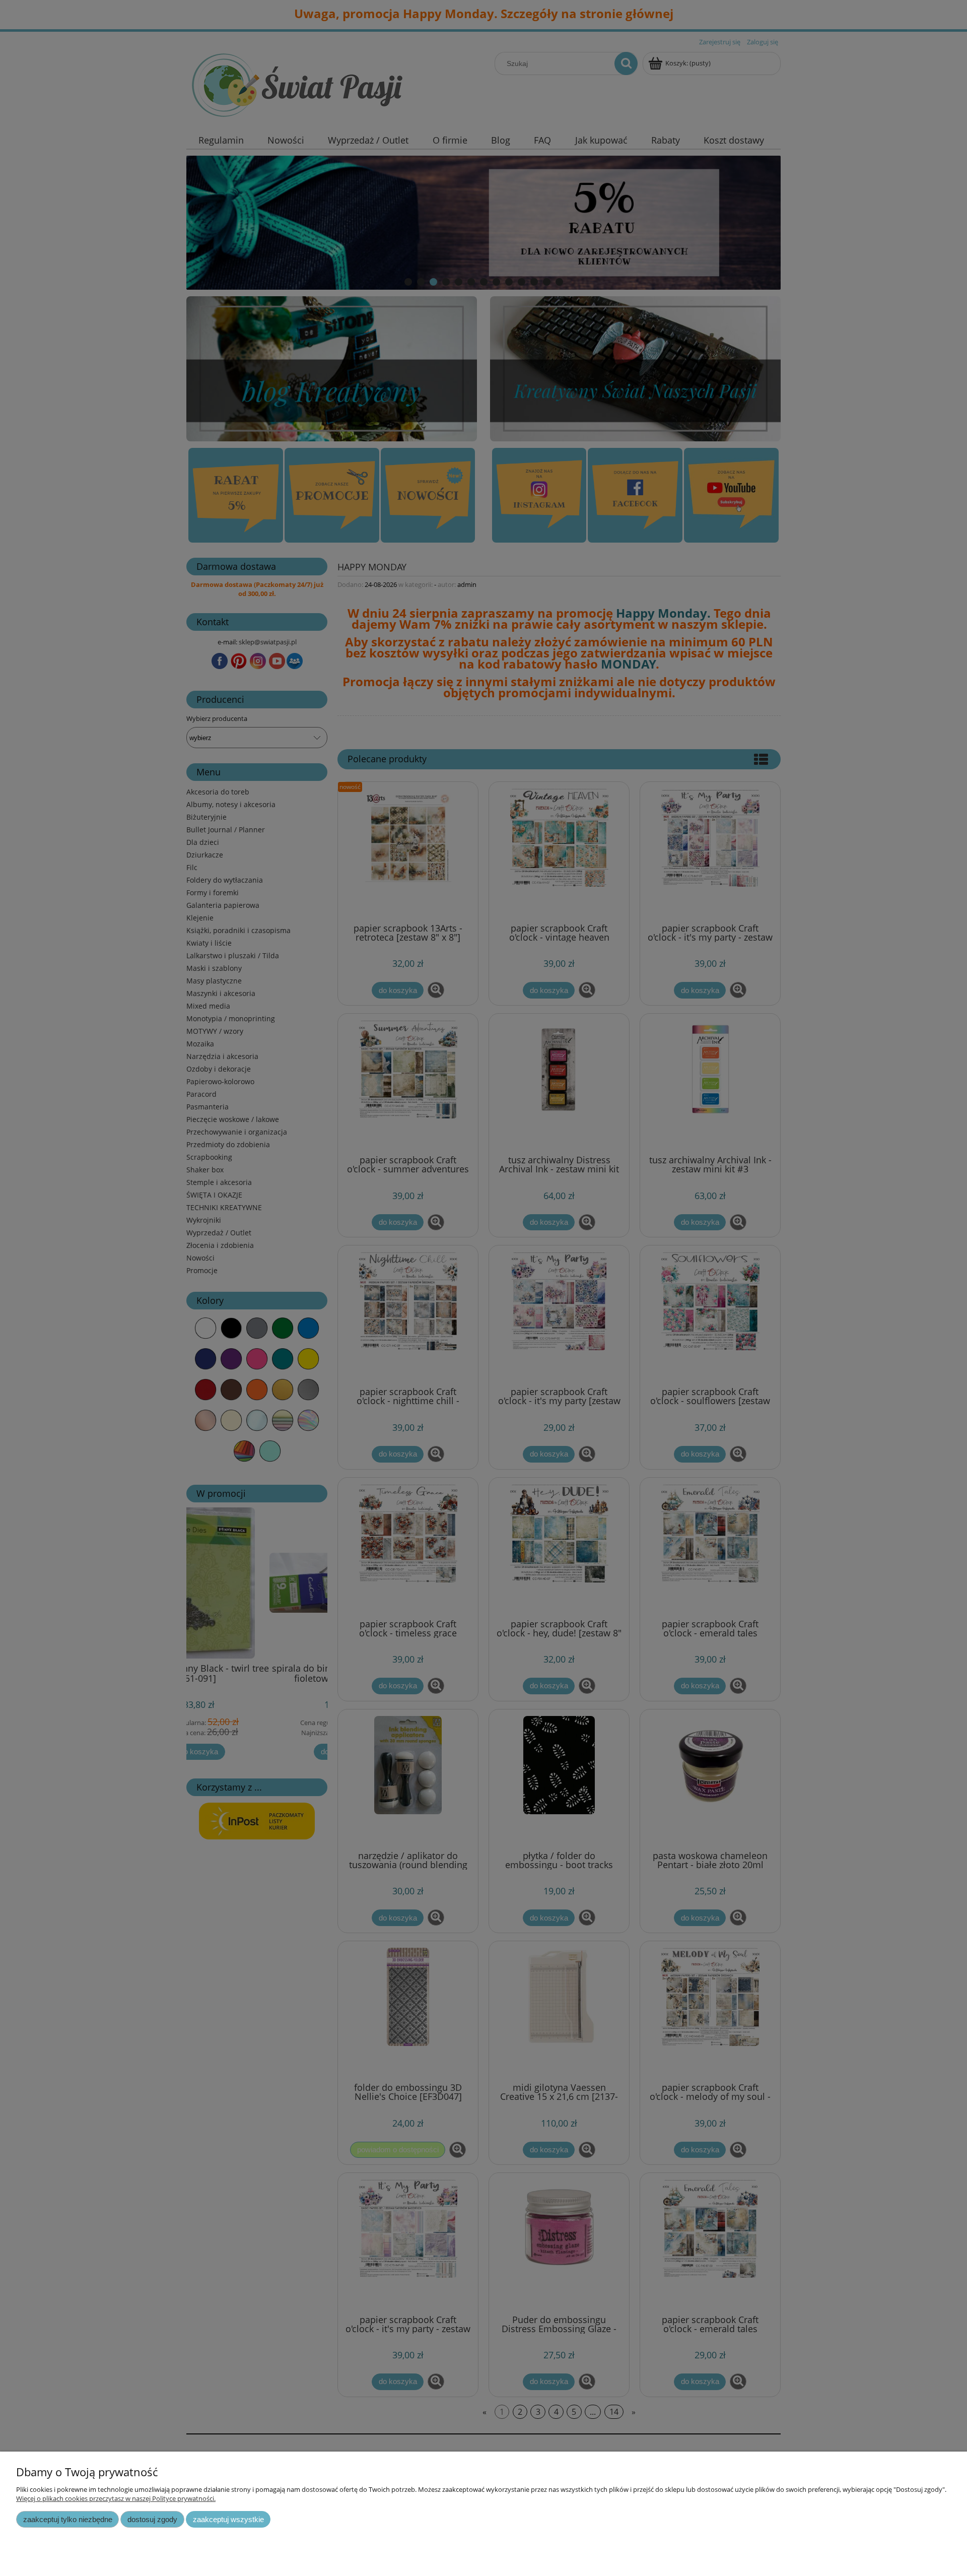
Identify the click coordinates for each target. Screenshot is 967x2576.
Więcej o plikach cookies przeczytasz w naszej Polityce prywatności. (116, 2498)
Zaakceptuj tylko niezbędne (68, 2519)
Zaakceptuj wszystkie (228, 2519)
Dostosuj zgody (152, 2519)
